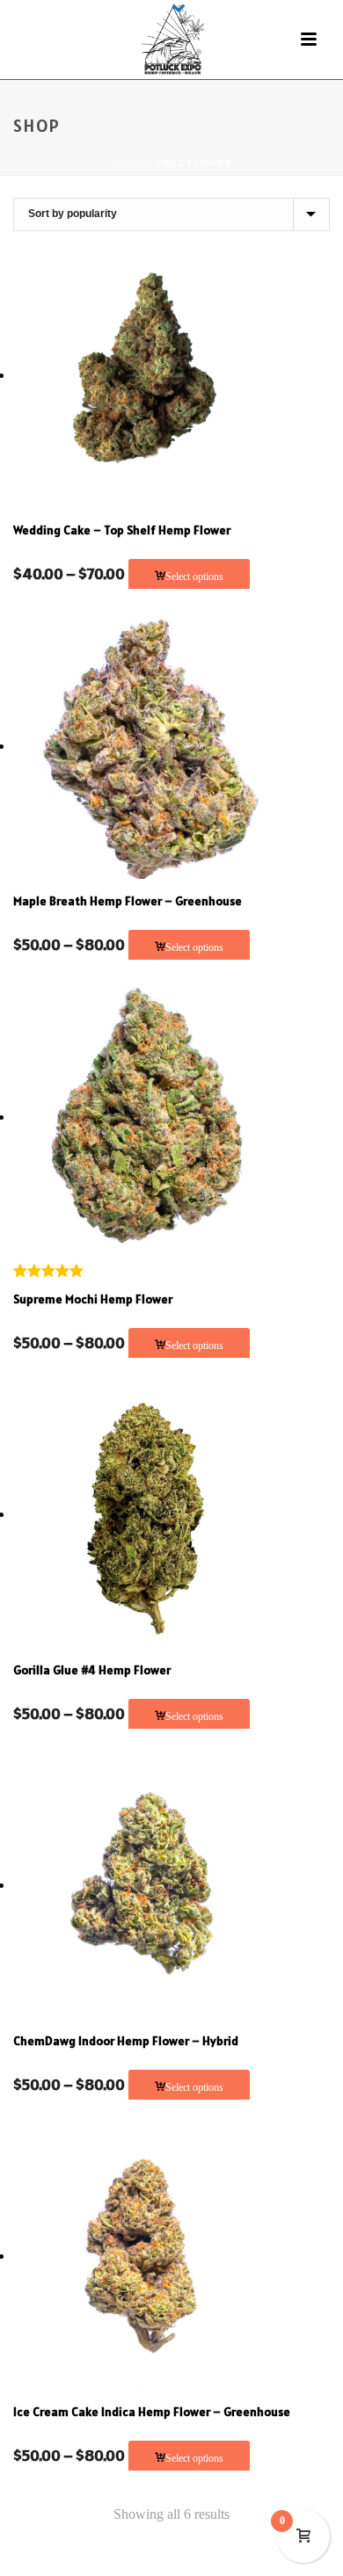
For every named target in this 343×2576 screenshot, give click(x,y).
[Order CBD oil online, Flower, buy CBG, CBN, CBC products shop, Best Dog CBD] (172, 40)
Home (128, 163)
